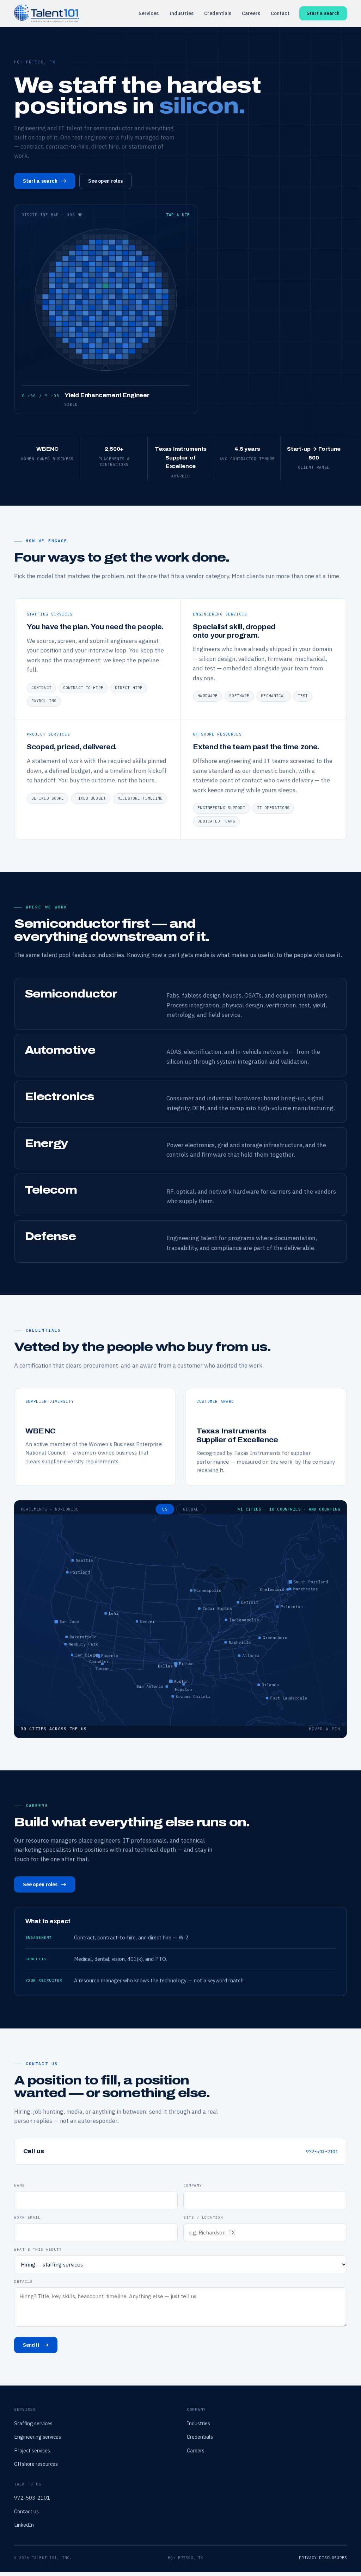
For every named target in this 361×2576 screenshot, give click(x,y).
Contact (280, 13)
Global (191, 1509)
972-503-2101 (322, 2151)
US (165, 1509)
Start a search (323, 13)
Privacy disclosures (323, 2558)
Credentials (218, 13)
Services (149, 13)
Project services (32, 2450)
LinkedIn (24, 2525)
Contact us (26, 2511)
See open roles (105, 181)
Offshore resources (36, 2464)
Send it (31, 2345)
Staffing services (33, 2423)
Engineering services (38, 2437)
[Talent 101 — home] (47, 13)
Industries (181, 13)
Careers (251, 13)
